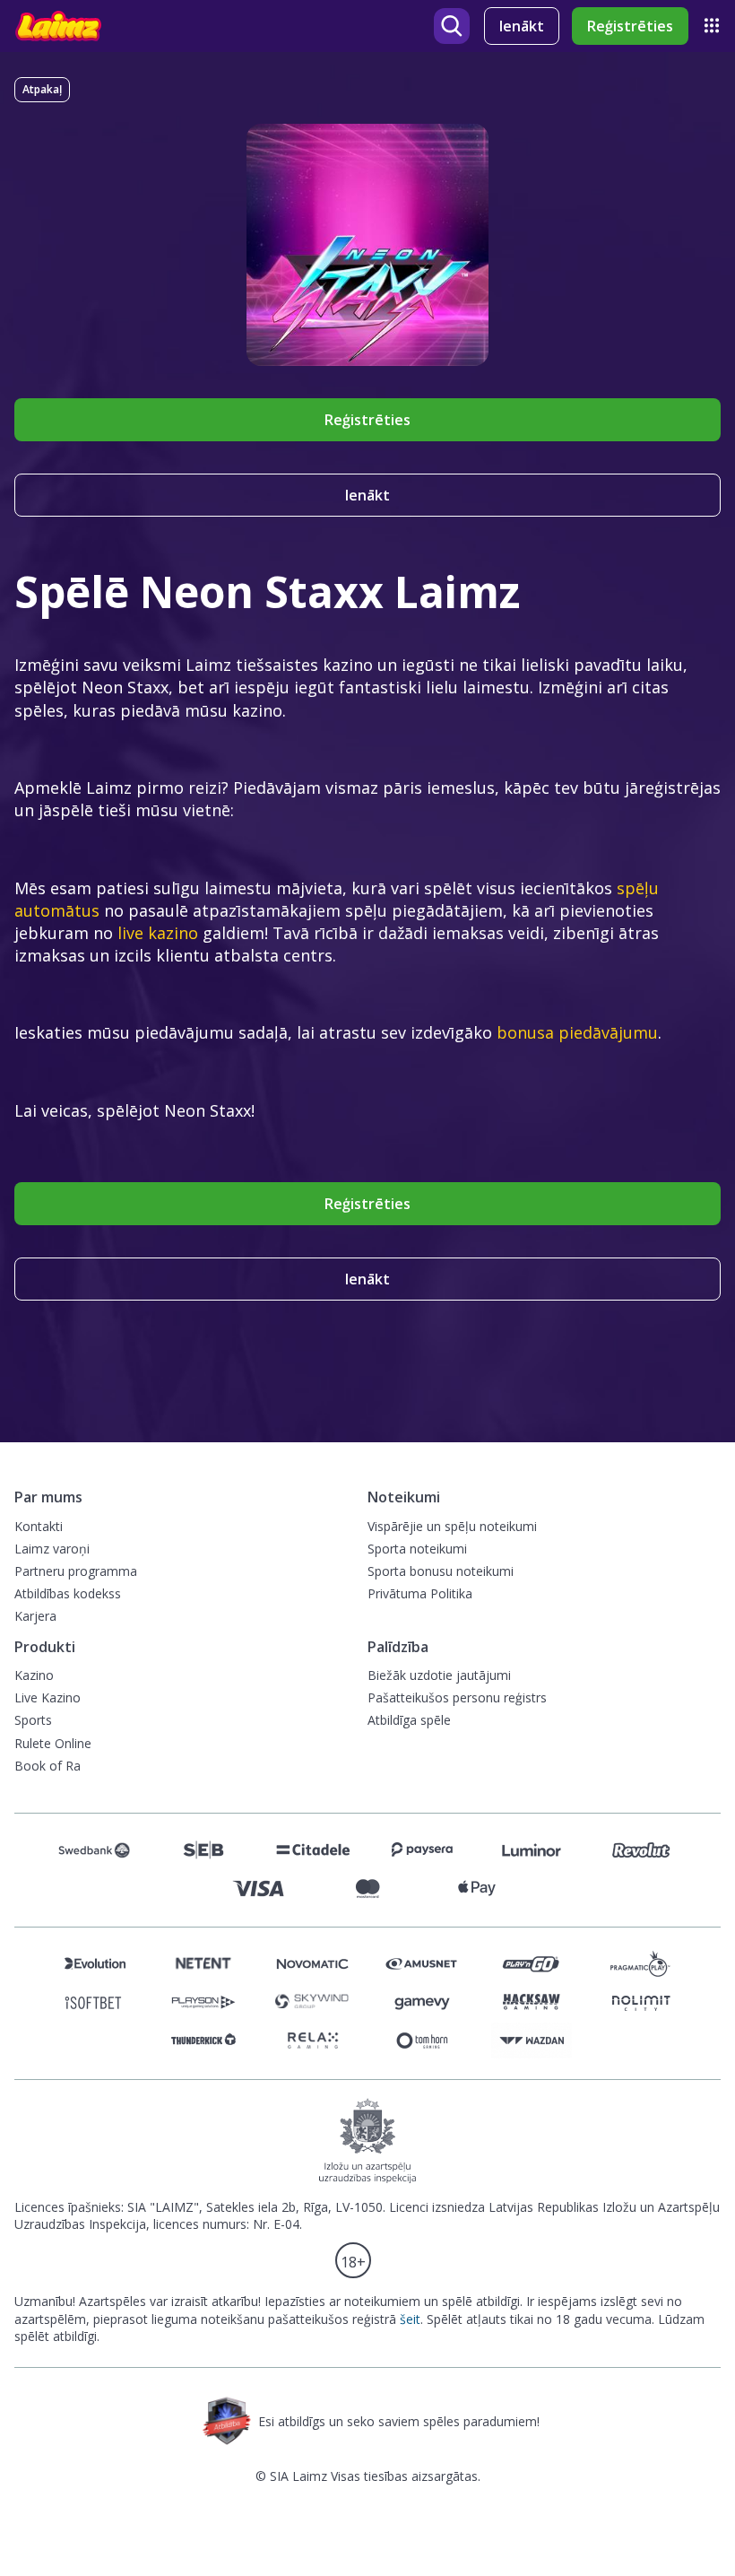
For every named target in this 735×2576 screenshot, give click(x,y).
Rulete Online (53, 1743)
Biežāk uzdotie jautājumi (439, 1675)
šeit (410, 2319)
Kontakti (39, 1526)
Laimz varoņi (52, 1549)
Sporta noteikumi (417, 1549)
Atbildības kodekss (68, 1593)
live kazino (158, 933)
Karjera (35, 1616)
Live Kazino (48, 1697)
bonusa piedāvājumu (577, 1032)
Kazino (34, 1675)
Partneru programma (76, 1571)
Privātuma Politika (420, 1593)
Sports (33, 1720)
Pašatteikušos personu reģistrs (457, 1697)
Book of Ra (48, 1766)
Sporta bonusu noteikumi (441, 1571)
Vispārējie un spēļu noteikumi (452, 1526)
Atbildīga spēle (409, 1720)
